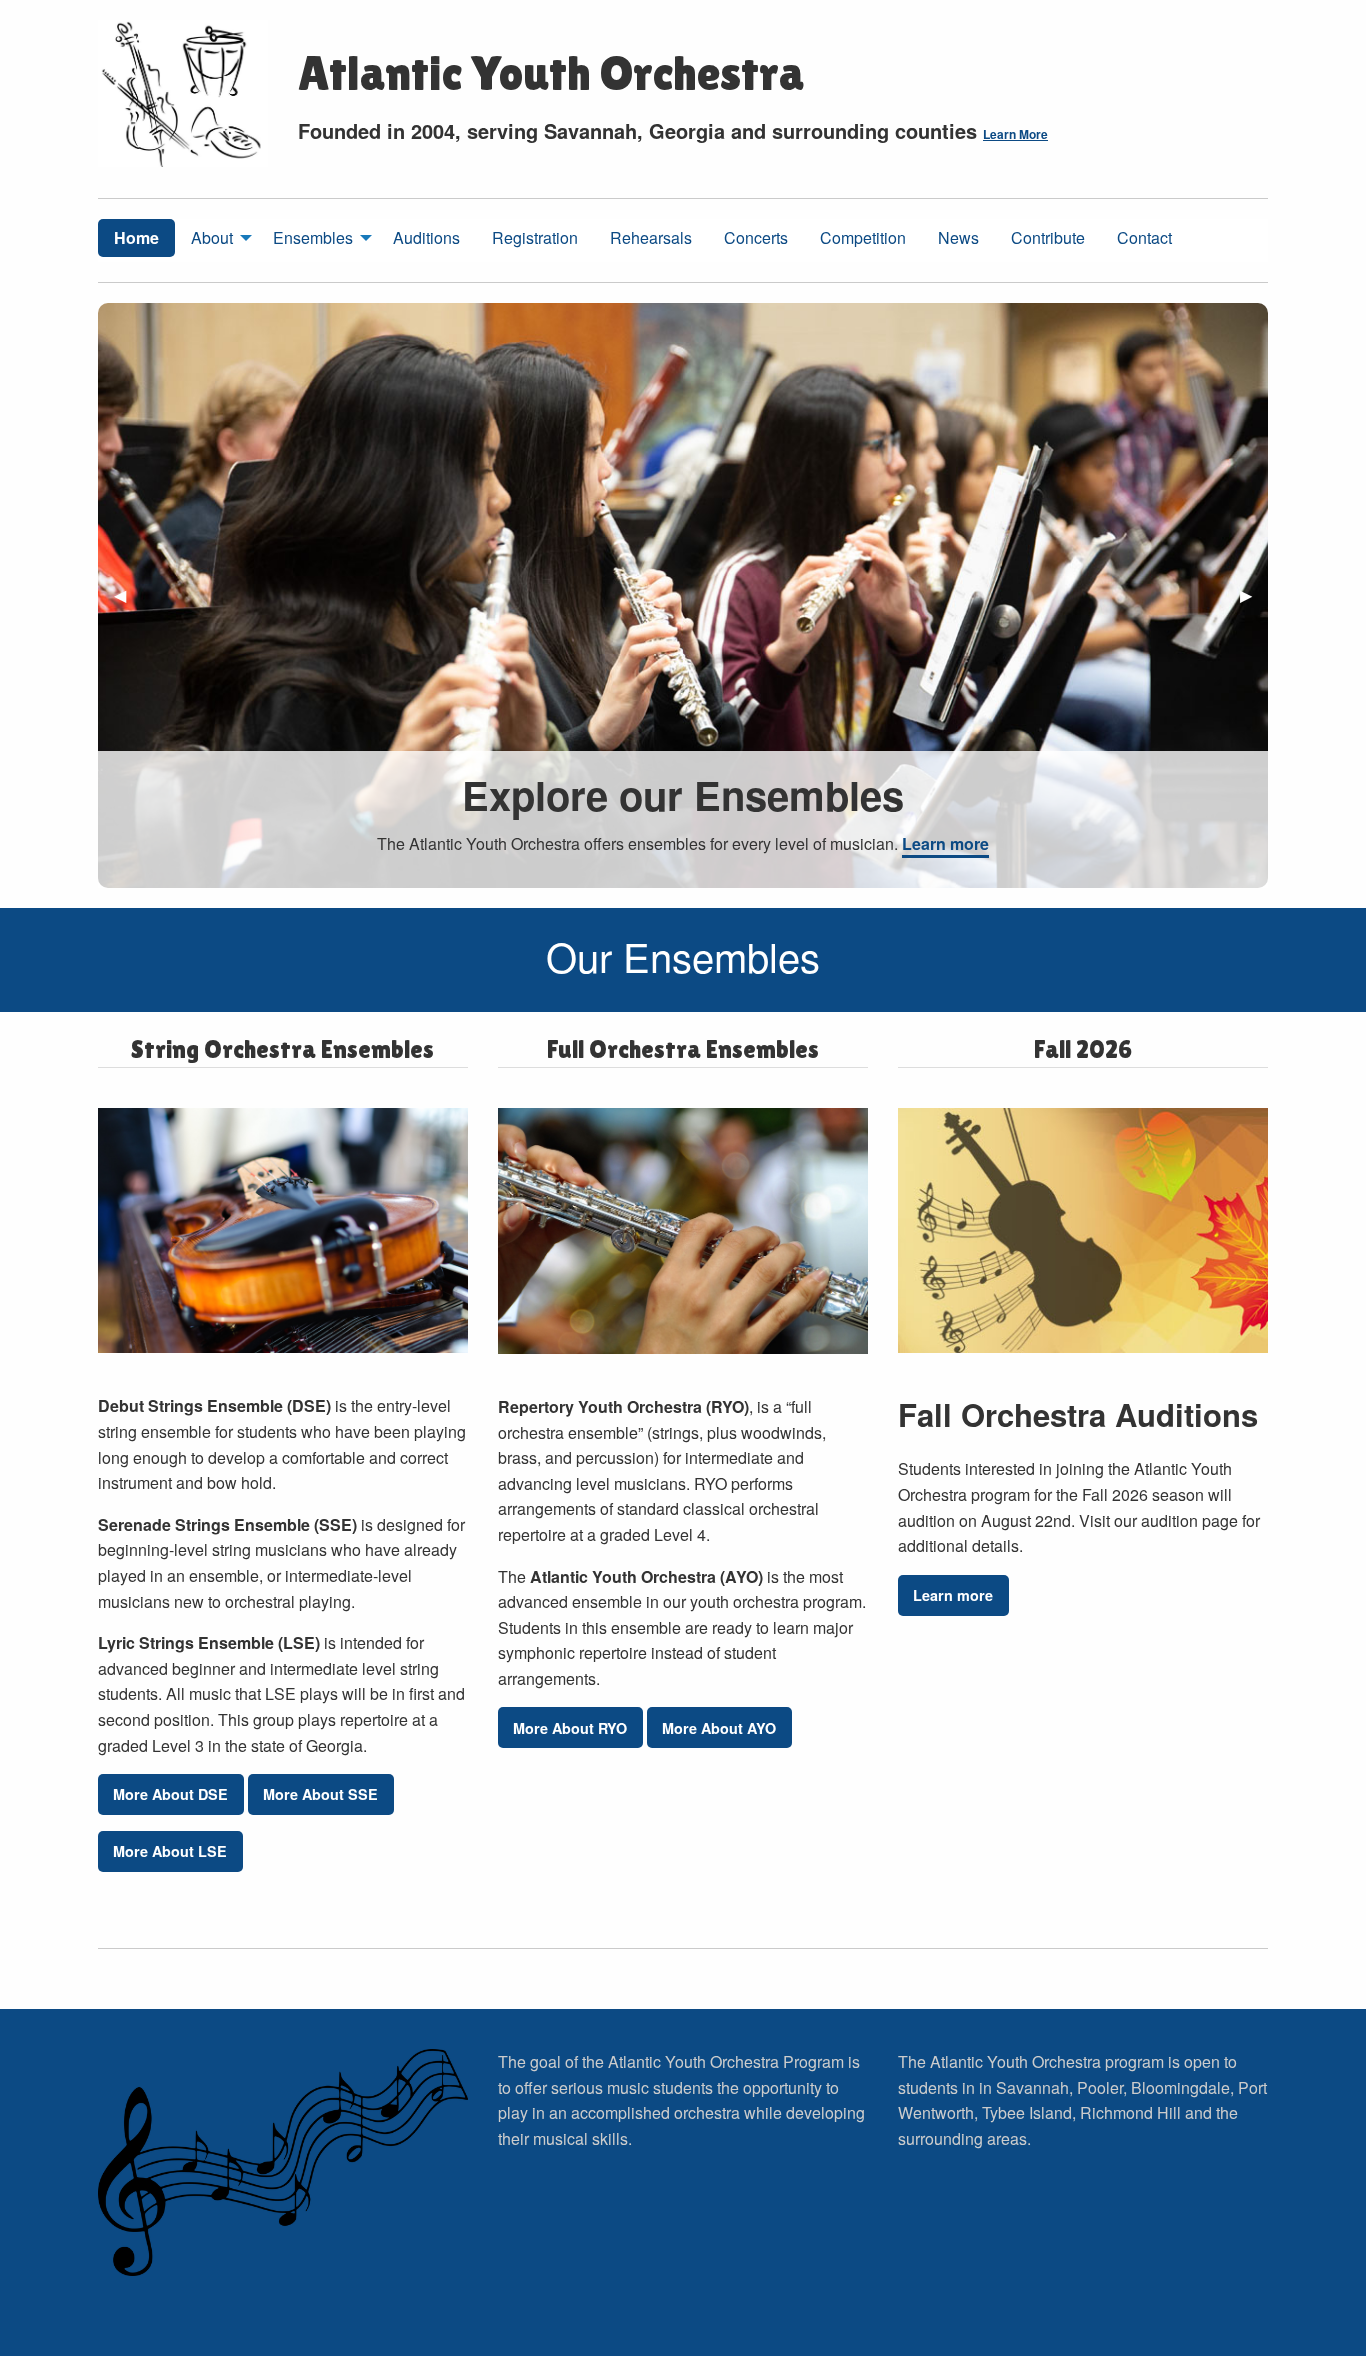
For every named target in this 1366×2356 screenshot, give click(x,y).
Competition (863, 237)
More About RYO (570, 1728)
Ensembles (313, 237)
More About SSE (320, 1794)
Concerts (756, 237)
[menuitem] (136, 240)
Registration (535, 237)
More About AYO (719, 1728)
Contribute (1048, 237)
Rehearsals (651, 237)
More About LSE (170, 1851)
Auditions (426, 237)
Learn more (945, 843)
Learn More (1015, 134)
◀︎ (128, 603)
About (212, 237)
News (958, 237)
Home (136, 237)
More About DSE (170, 1794)
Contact (1144, 237)
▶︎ (1254, 603)
